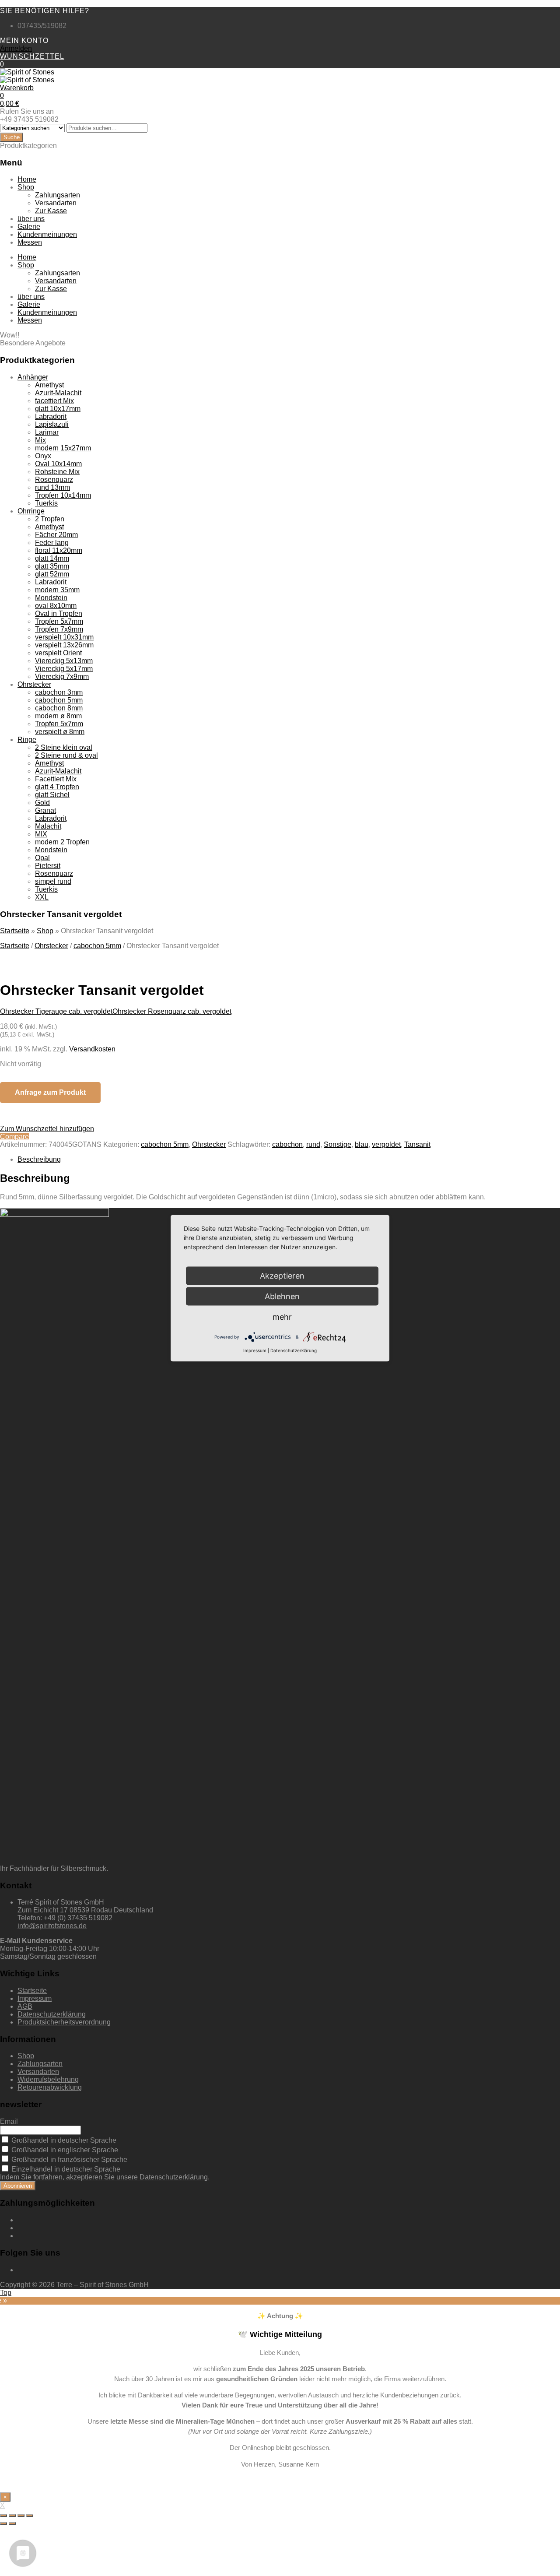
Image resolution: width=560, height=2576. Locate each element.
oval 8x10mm (56, 606)
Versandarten (56, 203)
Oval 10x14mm (58, 464)
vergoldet (386, 1144)
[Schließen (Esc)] (3, 2516)
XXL (42, 897)
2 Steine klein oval (64, 747)
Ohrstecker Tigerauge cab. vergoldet (56, 1011)
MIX (41, 834)
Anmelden (16, 48)
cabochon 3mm (59, 692)
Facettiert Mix (56, 779)
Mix (40, 440)
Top (6, 2293)
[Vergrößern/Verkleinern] (30, 2516)
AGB (25, 2006)
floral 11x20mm (59, 550)
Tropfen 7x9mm (59, 629)
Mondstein (51, 598)
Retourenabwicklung (50, 2087)
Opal (42, 858)
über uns (31, 219)
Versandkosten (92, 1049)
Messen (30, 242)
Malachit (48, 826)
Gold (42, 803)
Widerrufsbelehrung (48, 2079)
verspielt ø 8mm (60, 732)
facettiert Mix (54, 401)
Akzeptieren (282, 1275)
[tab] (289, 1160)
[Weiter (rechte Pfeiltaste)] (12, 2523)
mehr (282, 1316)
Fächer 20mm (56, 535)
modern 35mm (57, 590)
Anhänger (33, 377)
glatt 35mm (52, 566)
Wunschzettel (32, 56)
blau (362, 1144)
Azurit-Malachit (58, 393)
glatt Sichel (52, 795)
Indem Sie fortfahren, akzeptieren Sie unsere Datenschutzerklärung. (105, 2177)
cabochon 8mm (59, 708)
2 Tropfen (50, 519)
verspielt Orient (58, 653)
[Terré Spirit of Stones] (27, 72)
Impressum (35, 1998)
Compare (14, 1137)
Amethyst (49, 385)
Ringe (27, 740)
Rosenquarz (54, 480)
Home (27, 179)
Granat (45, 810)
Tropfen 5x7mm (59, 621)
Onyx (43, 456)
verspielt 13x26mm (64, 645)
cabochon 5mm (59, 700)
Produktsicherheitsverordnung (64, 2022)
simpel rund (53, 881)
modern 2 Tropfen (62, 842)
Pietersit (48, 866)
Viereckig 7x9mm (62, 677)
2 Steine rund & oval (66, 755)
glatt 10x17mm (58, 409)
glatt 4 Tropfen (57, 787)
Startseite (15, 931)
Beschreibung (39, 1159)
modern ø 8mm (58, 716)
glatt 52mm (52, 574)
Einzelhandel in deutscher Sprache (65, 2169)
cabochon (287, 1144)
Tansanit (417, 1144)
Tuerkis (46, 503)
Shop (26, 187)
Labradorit (51, 416)
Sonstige (338, 1144)
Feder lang (52, 543)
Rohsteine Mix (57, 472)
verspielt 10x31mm (64, 637)
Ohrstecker (34, 684)
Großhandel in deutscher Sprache (63, 2140)
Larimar (47, 432)
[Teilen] (12, 2516)
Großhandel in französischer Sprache (68, 2160)
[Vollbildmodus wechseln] (21, 2516)
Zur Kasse (51, 211)
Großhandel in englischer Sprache (64, 2150)
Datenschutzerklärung (52, 2014)
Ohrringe (31, 511)
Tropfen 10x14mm (63, 495)
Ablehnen (282, 1296)
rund (313, 1144)
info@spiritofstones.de (52, 1926)
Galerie (29, 227)
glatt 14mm (52, 558)
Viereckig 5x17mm (64, 669)
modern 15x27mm (63, 448)
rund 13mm (52, 487)
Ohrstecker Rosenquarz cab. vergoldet (172, 1011)
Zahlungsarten (58, 195)
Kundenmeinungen (47, 234)
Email (9, 2121)
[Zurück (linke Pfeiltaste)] (3, 2523)
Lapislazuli (52, 424)
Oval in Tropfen (59, 613)
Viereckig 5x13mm (64, 661)
